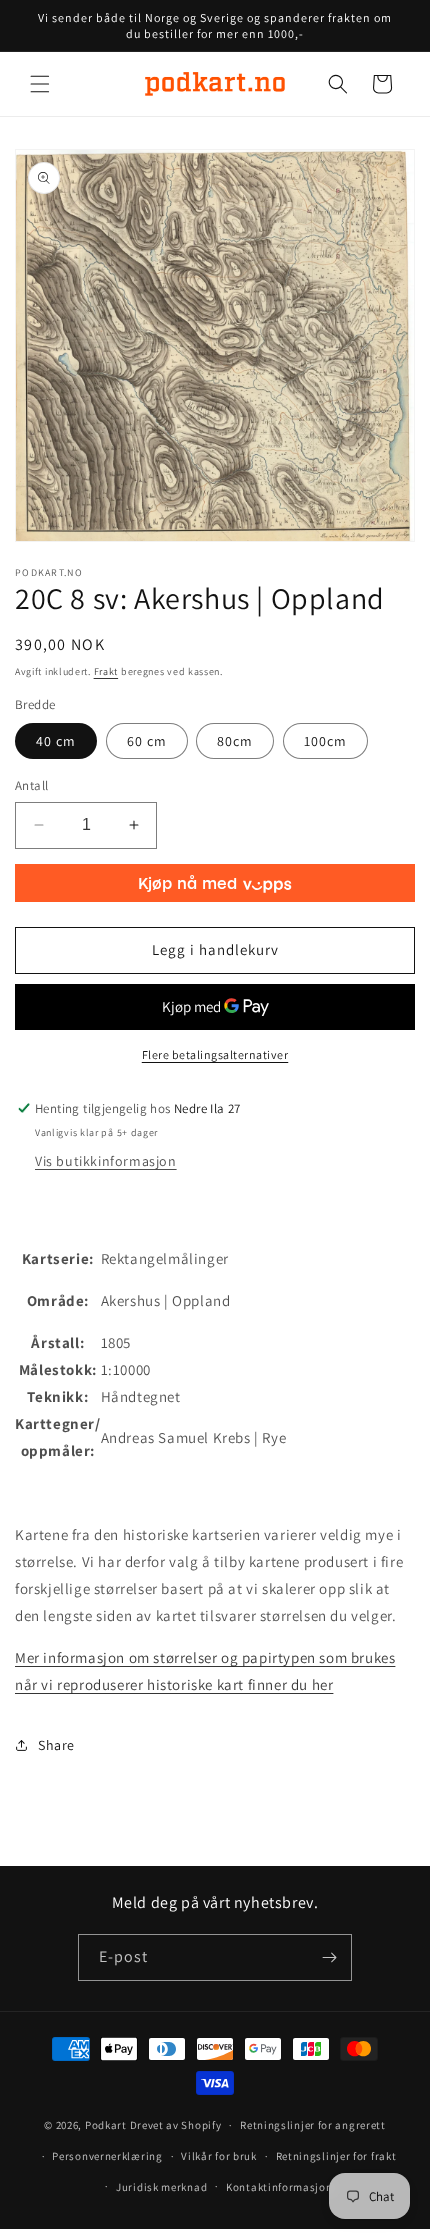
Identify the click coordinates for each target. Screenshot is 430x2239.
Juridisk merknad (161, 2187)
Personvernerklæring (107, 2156)
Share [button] (56, 1745)
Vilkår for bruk (219, 2156)
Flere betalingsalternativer (215, 1054)
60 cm (147, 741)
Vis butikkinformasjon (106, 1161)
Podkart (106, 2125)
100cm (325, 741)
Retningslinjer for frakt (336, 2156)
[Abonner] (329, 1957)
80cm (235, 741)
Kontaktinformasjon (279, 2187)
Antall (31, 785)
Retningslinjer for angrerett (313, 2125)
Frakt (106, 671)
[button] (40, 84)
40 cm (56, 741)
